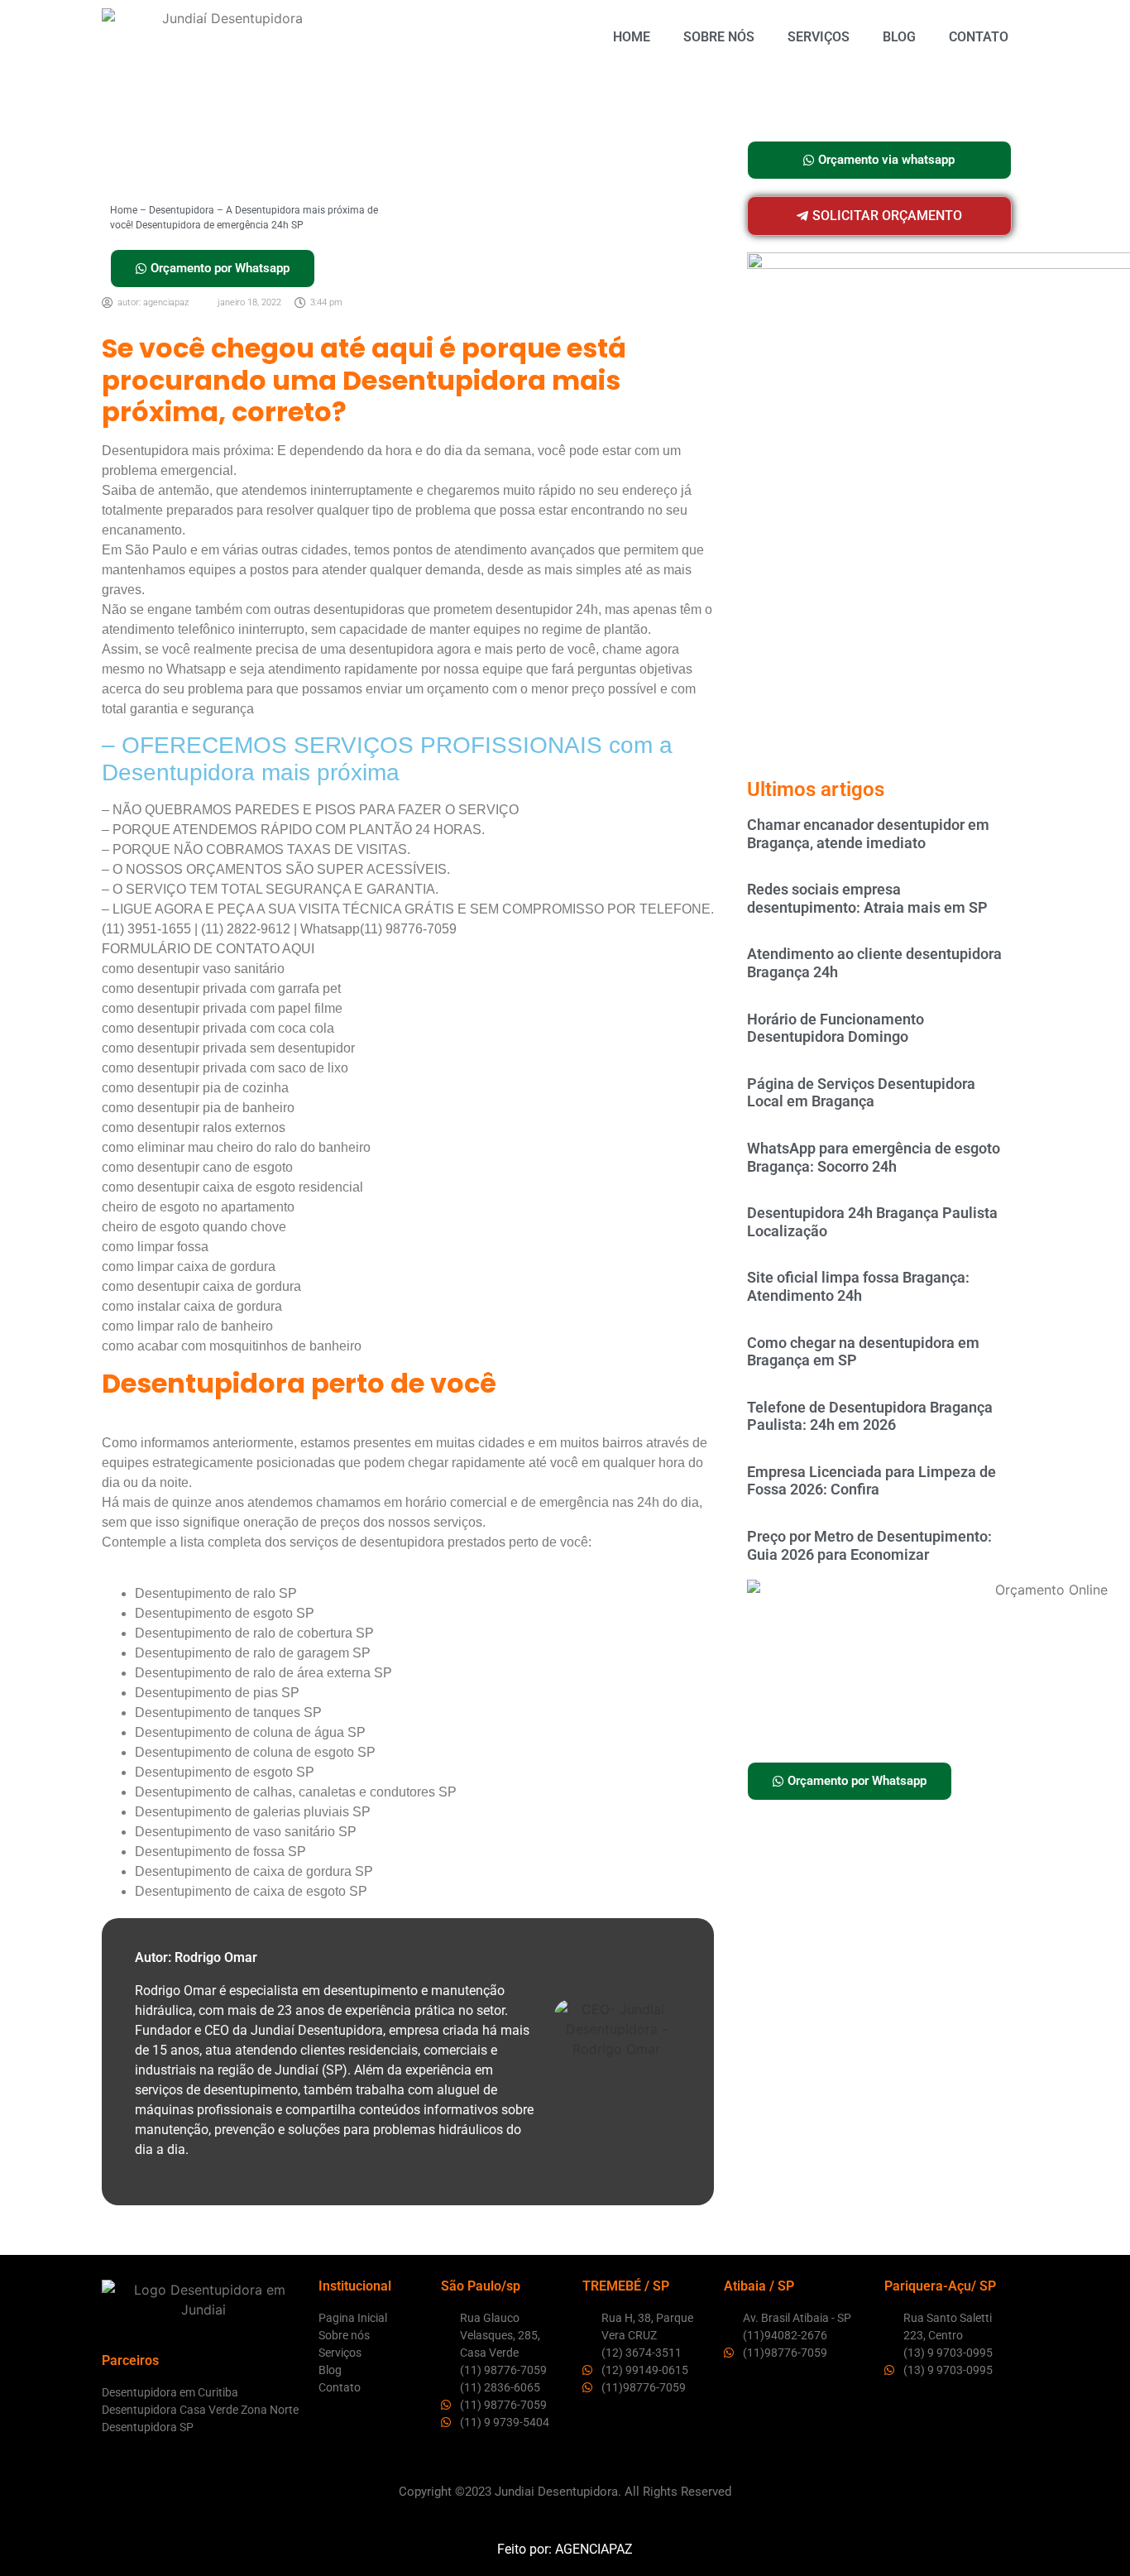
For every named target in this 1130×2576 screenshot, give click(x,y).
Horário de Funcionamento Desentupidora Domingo (836, 1028)
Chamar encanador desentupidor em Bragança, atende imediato (868, 834)
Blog (899, 37)
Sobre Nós (719, 37)
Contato (979, 37)
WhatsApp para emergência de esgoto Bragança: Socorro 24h (874, 1157)
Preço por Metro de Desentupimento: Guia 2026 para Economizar (869, 1545)
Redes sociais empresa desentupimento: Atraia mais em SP (867, 898)
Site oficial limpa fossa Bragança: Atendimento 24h (858, 1286)
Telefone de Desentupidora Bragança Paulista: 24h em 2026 (870, 1416)
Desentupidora (182, 210)
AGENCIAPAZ (594, 2549)
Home (632, 37)
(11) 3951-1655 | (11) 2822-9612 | (201, 929)
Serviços (819, 37)
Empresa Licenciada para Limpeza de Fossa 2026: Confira (871, 1481)
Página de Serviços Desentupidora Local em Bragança (861, 1093)
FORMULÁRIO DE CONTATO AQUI (208, 949)
